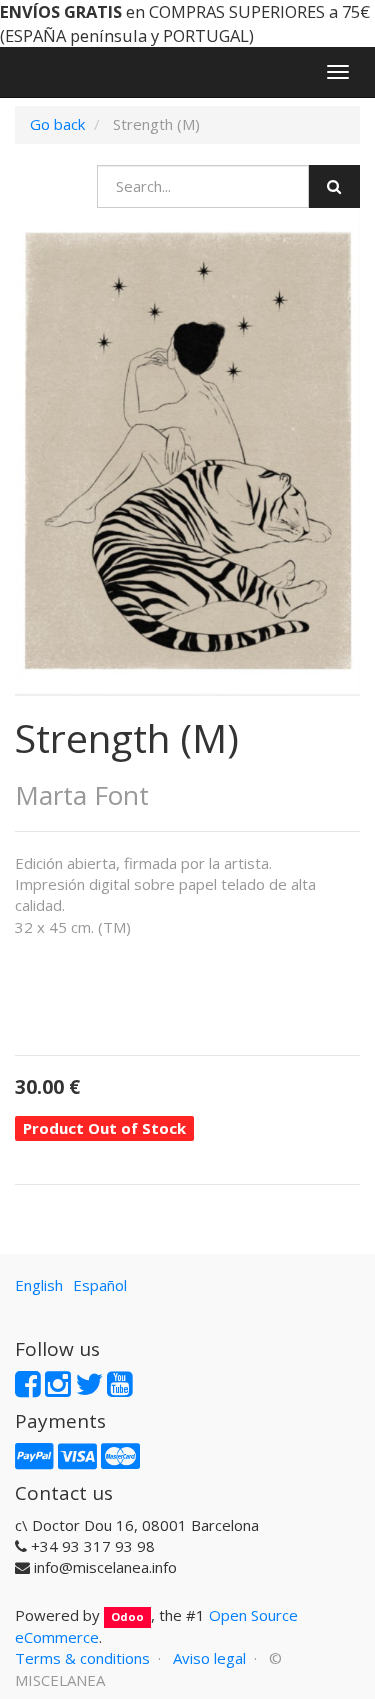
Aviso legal (209, 1658)
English (39, 1285)
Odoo (127, 1616)
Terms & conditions (82, 1658)
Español (100, 1285)
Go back (57, 124)
